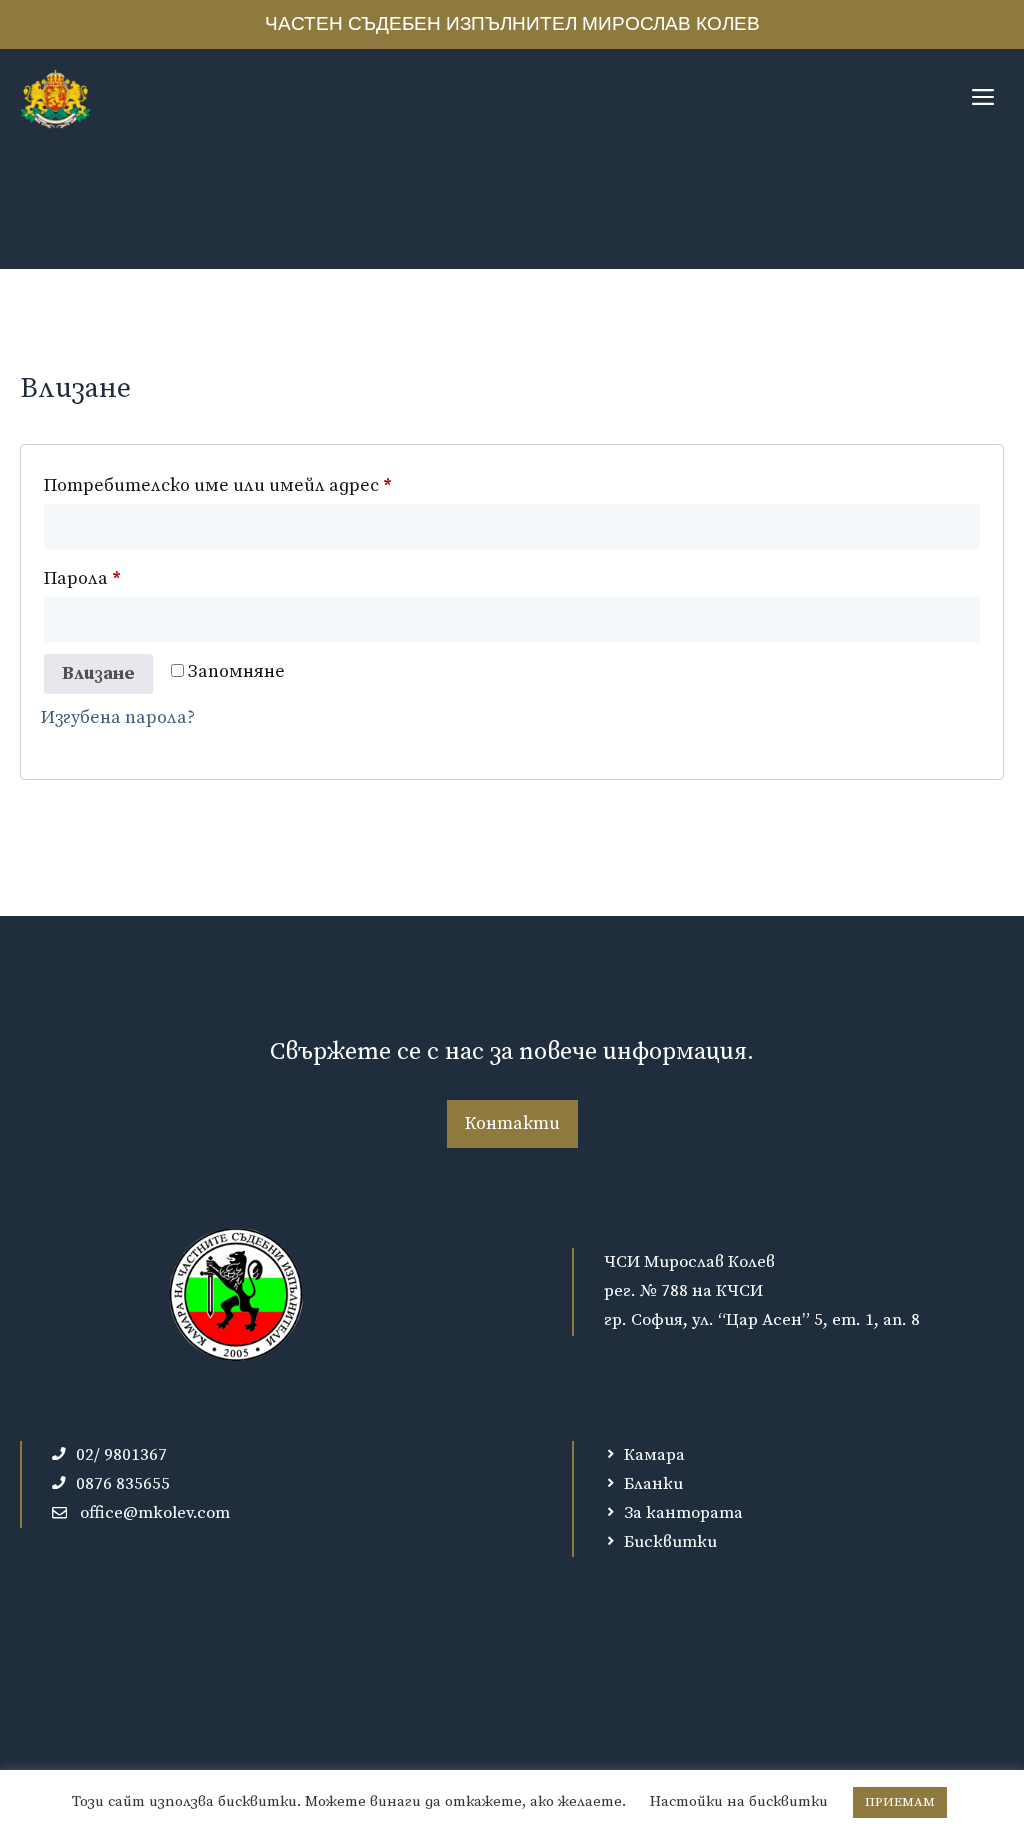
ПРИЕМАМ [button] (900, 1802)
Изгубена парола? (118, 717)
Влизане (98, 673)
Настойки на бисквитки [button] (739, 1801)
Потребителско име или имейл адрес (284, 485)
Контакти (512, 1123)
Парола (148, 578)
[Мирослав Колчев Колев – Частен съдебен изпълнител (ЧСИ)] (55, 99)
